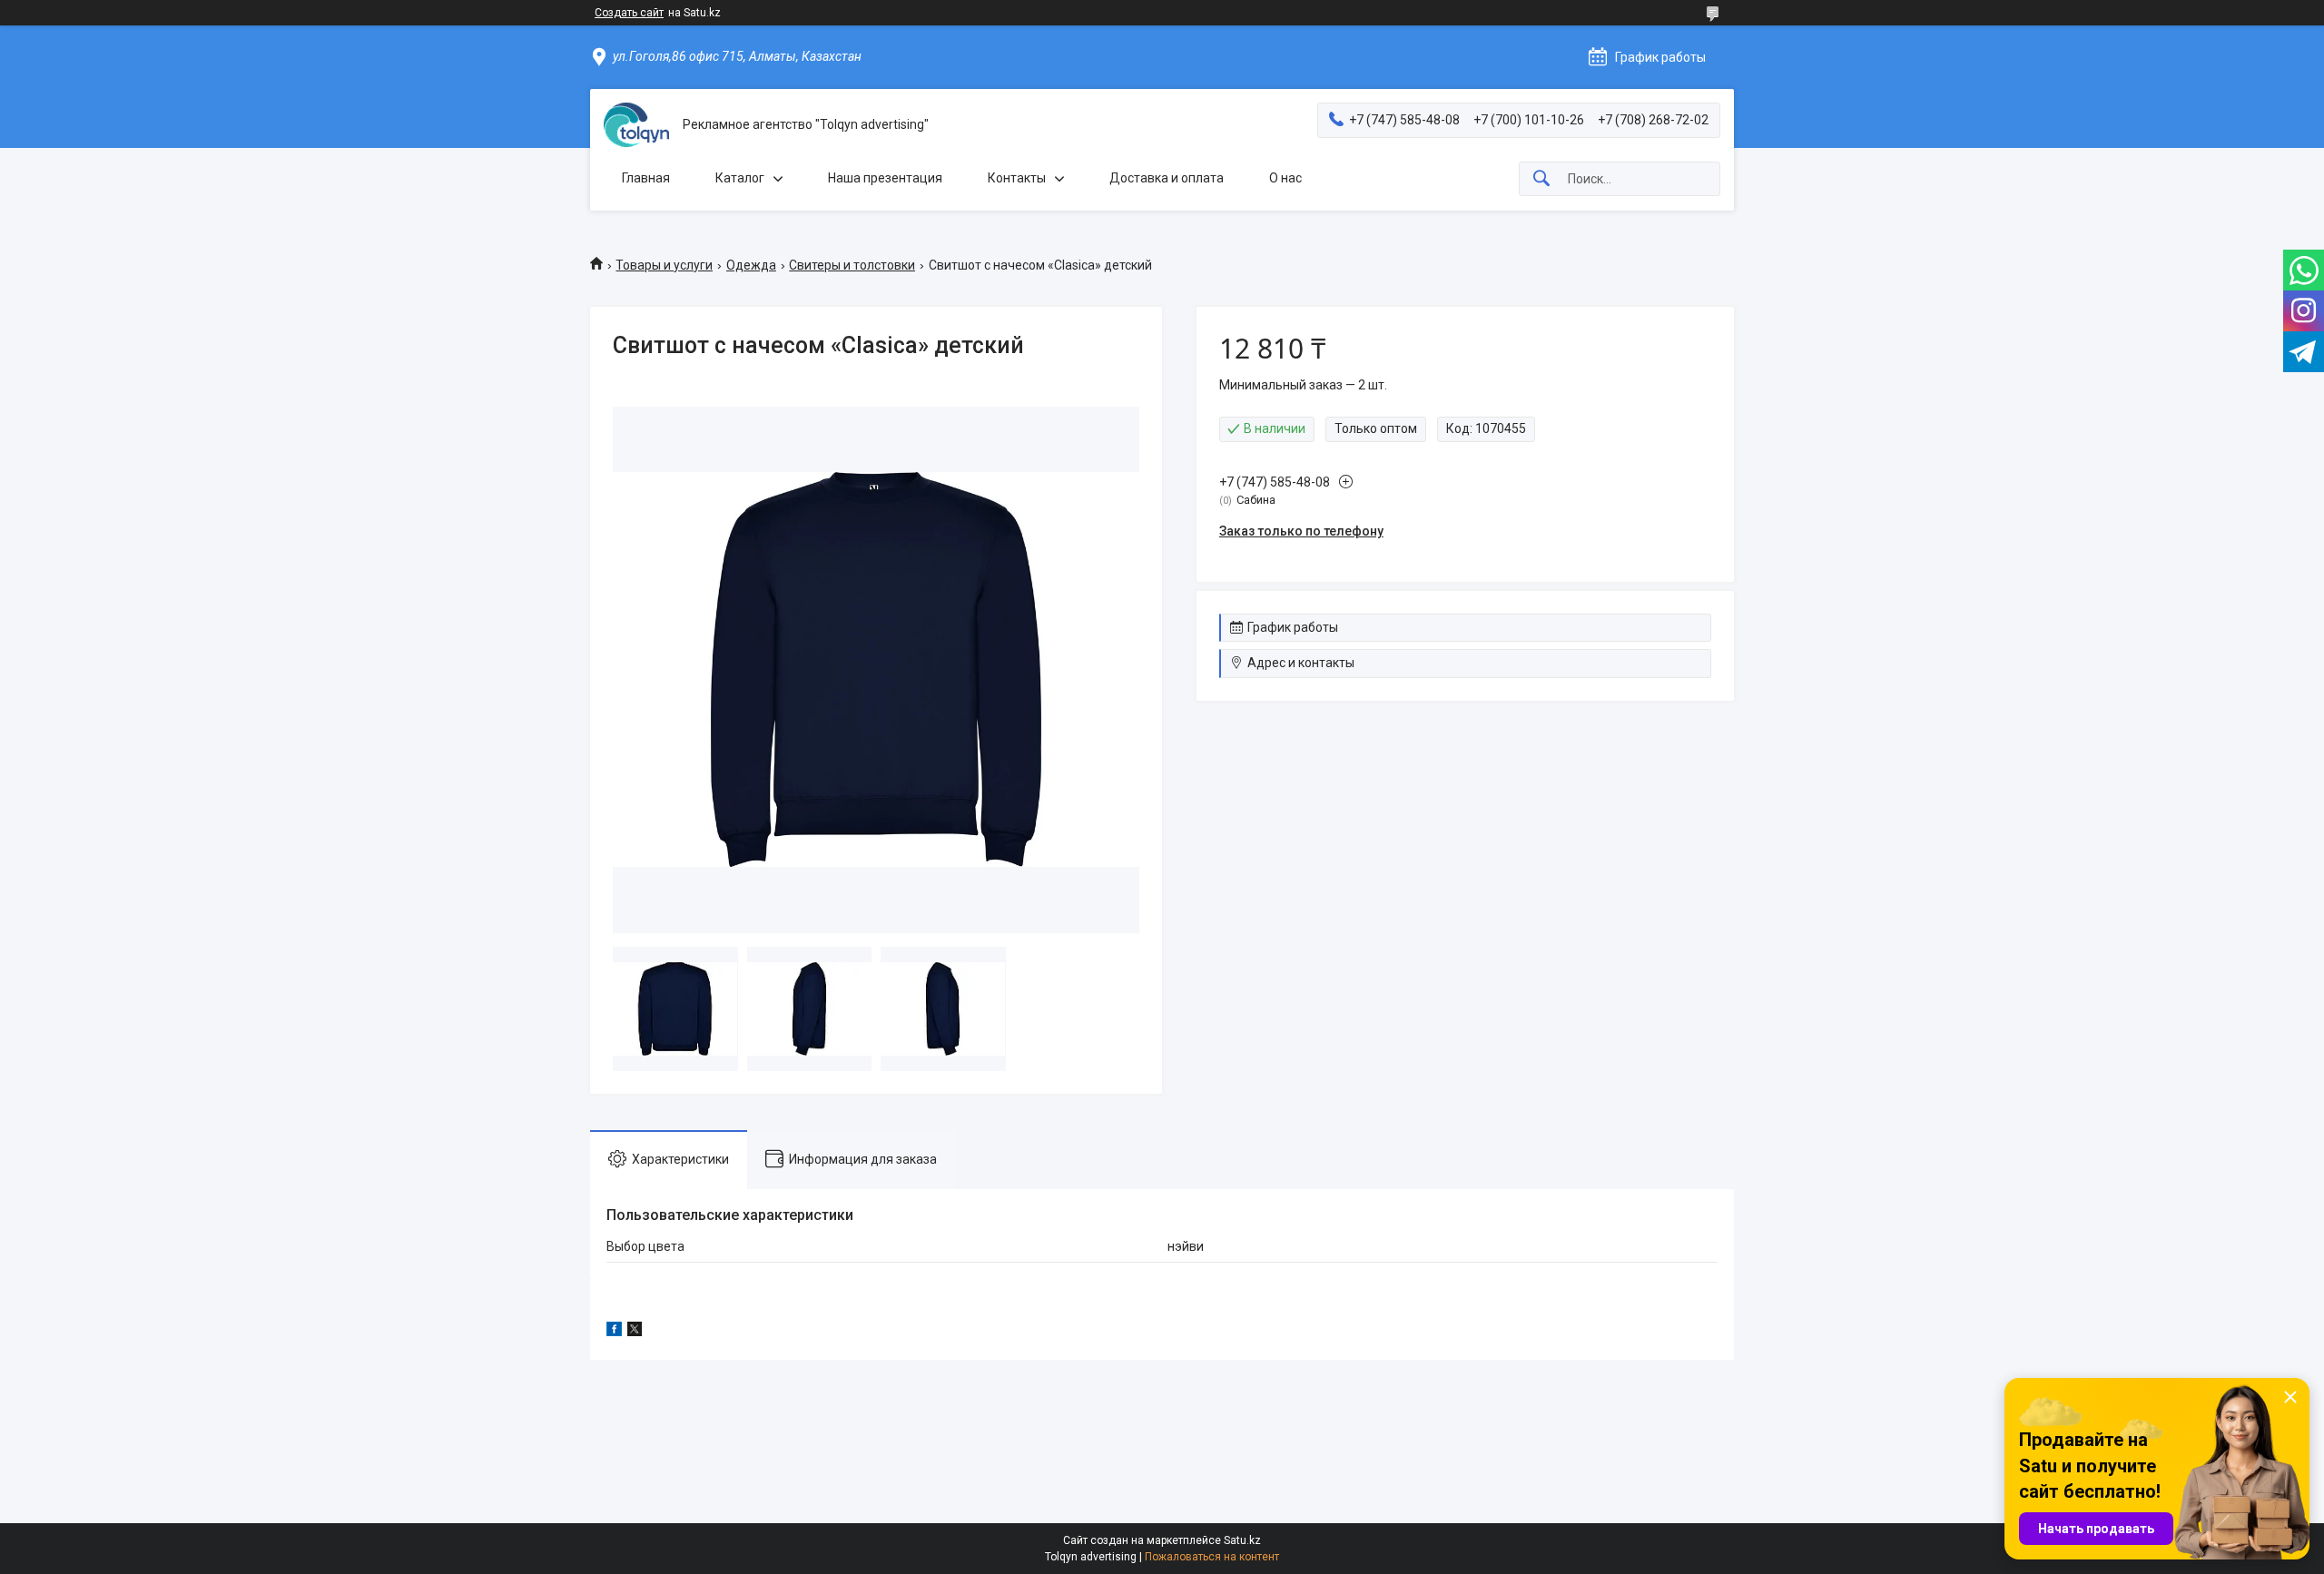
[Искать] (1541, 179)
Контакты (1017, 178)
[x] (635, 1332)
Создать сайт (629, 13)
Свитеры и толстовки (852, 265)
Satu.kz (1242, 1540)
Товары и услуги (664, 265)
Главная (646, 178)
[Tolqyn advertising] (636, 125)
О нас (1285, 178)
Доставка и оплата (1167, 178)
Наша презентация (885, 178)
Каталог (740, 178)
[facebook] (614, 1332)
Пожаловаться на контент (1212, 1557)
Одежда (751, 265)
